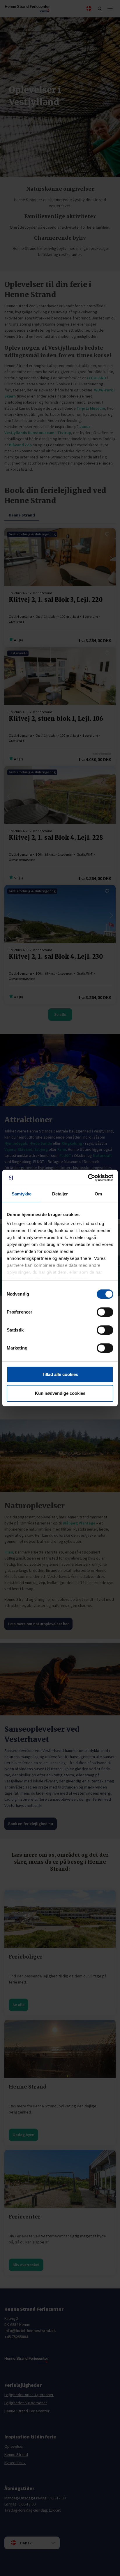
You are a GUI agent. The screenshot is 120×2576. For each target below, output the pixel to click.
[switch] (105, 1312)
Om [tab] (98, 1194)
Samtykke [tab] (22, 1194)
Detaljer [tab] (60, 1194)
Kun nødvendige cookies (60, 1393)
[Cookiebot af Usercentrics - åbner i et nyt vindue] (88, 1178)
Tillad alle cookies (60, 1374)
